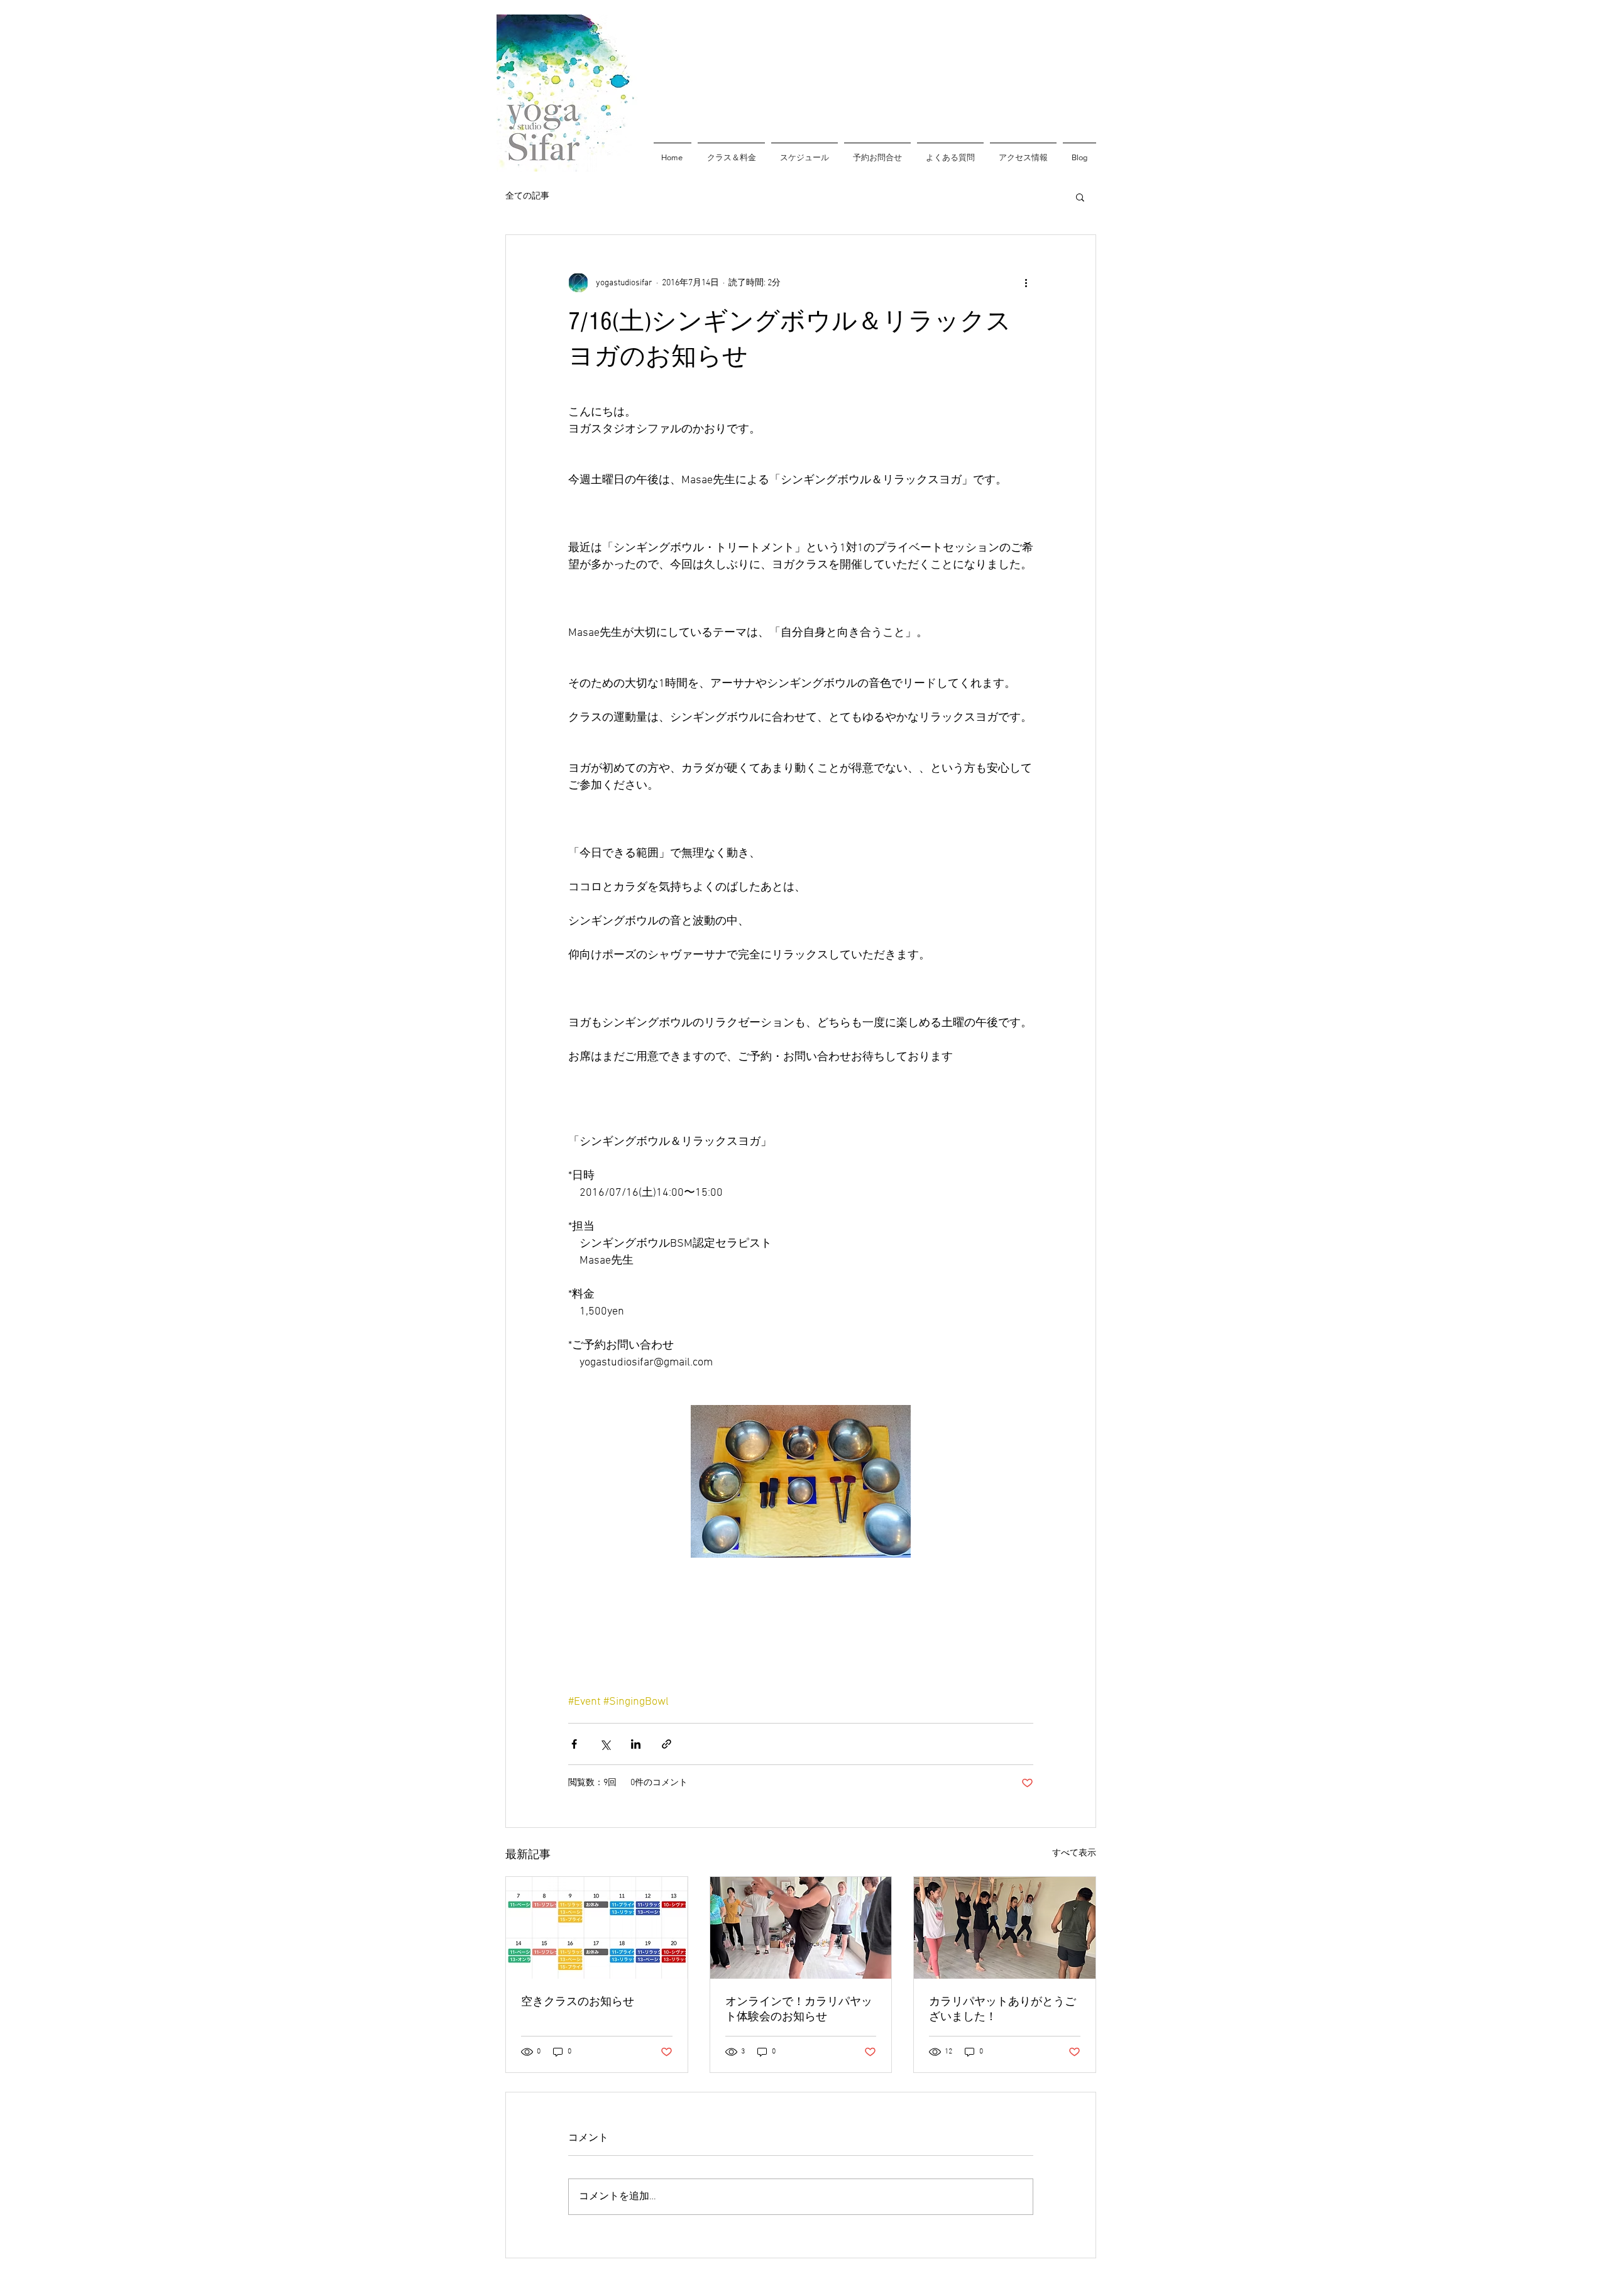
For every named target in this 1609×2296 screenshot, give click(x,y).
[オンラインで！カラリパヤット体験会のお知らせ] (801, 1928)
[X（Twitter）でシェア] (605, 1744)
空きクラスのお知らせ (578, 2002)
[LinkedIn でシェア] (636, 1744)
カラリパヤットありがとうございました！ (1002, 2009)
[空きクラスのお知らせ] (597, 1928)
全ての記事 (527, 196)
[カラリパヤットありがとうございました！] (1005, 1928)
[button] (1080, 197)
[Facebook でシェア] (574, 1744)
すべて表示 (1074, 1853)
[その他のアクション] (1026, 283)
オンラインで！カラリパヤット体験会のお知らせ (799, 2009)
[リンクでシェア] (667, 1744)
